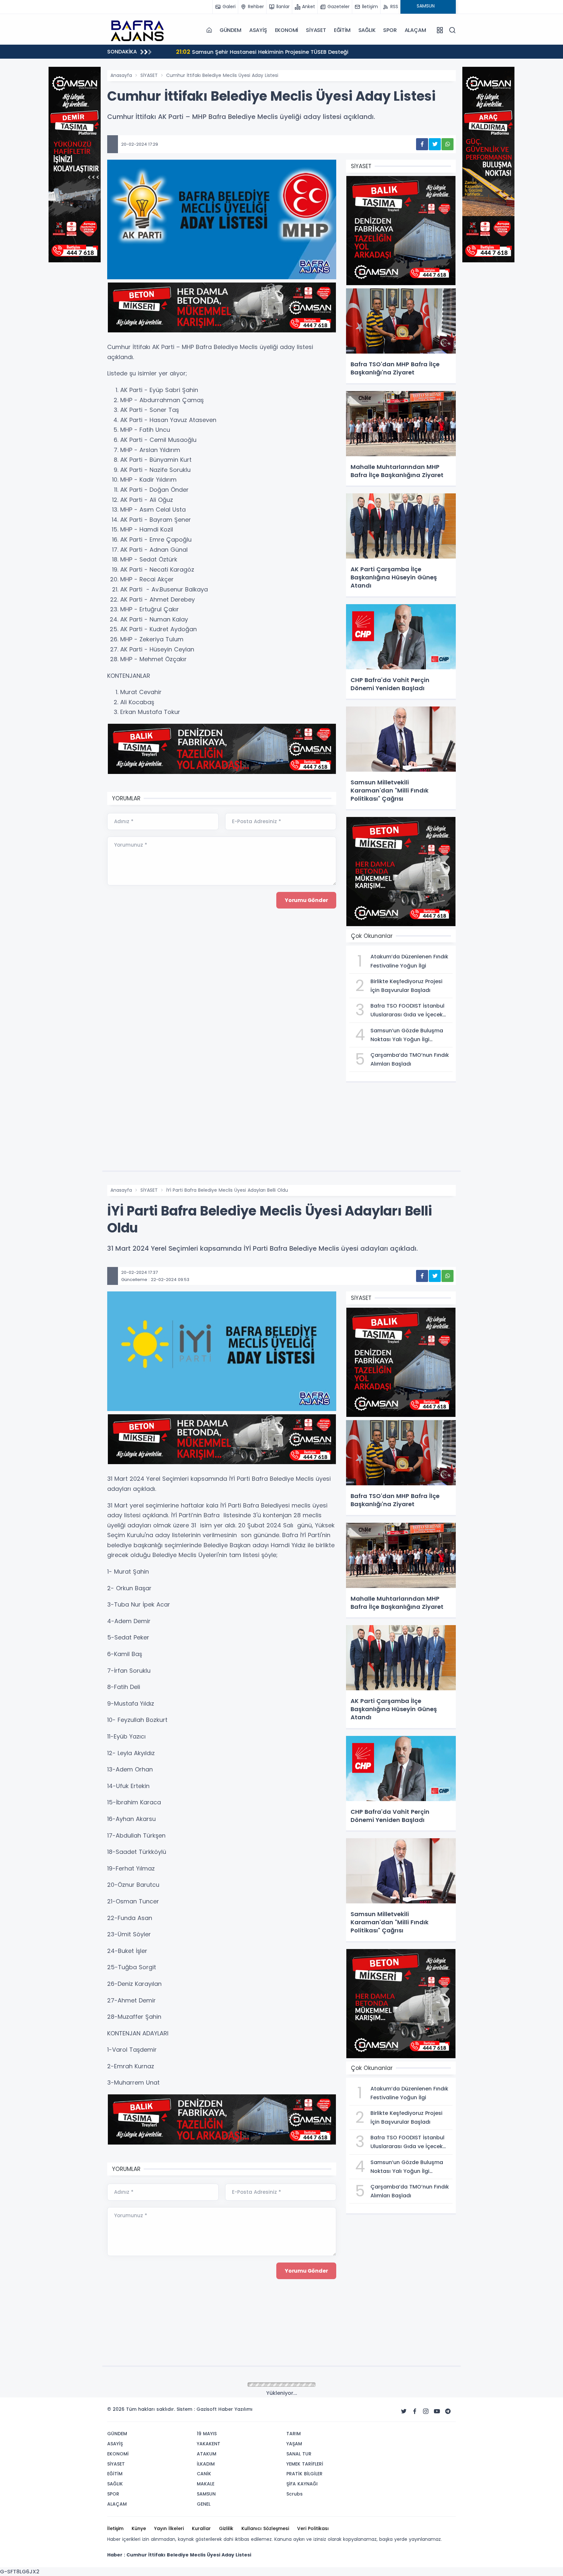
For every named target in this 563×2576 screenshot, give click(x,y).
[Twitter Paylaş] (435, 144)
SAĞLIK (367, 30)
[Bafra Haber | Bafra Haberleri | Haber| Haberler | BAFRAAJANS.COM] (140, 30)
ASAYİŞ (258, 30)
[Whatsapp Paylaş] (448, 144)
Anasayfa (121, 75)
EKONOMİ (287, 30)
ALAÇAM (415, 30)
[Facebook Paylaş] (422, 144)
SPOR (390, 30)
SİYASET (316, 30)
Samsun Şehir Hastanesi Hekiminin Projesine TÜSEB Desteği (255, 52)
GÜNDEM (231, 30)
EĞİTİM (342, 30)
